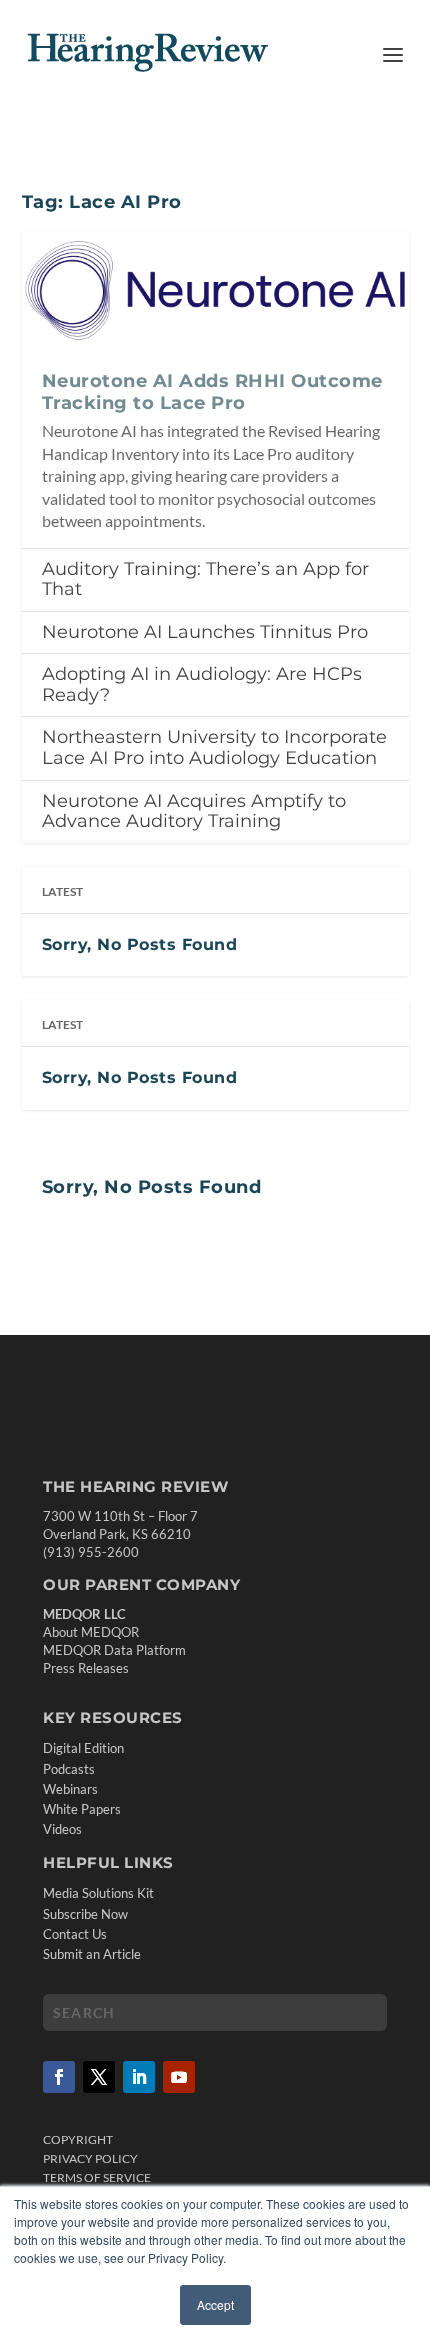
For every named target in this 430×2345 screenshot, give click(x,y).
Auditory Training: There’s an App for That (205, 579)
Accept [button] (215, 2304)
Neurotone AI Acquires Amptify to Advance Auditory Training (194, 811)
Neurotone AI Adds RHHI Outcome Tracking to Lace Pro (212, 392)
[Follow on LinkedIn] (139, 2077)
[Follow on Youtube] (179, 2077)
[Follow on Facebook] (59, 2077)
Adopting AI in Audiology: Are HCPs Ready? (202, 684)
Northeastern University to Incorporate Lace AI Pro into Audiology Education (214, 747)
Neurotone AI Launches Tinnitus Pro (205, 632)
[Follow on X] (99, 2077)
